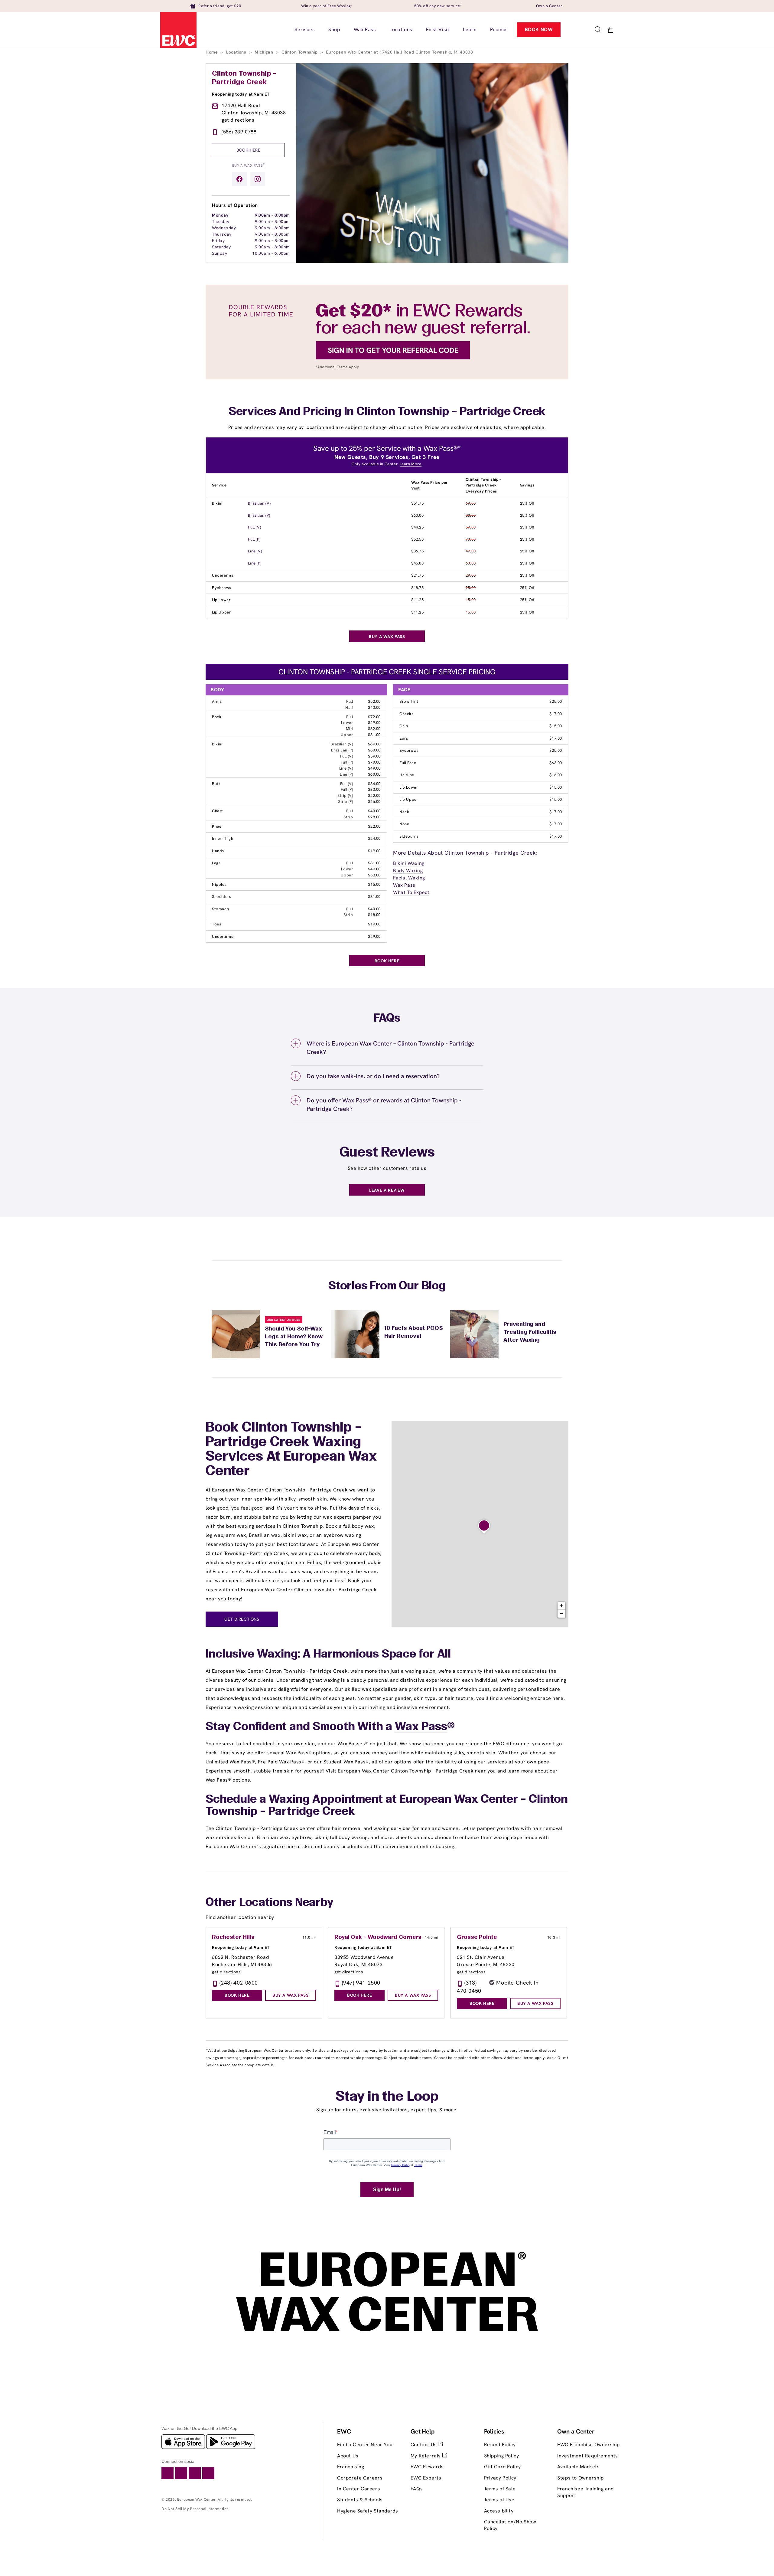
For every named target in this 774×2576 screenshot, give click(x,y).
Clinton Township (300, 52)
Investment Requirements (588, 2456)
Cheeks (407, 714)
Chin (404, 726)
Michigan (264, 52)
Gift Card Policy (503, 2467)
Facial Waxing (409, 878)
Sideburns (409, 836)
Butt (216, 784)
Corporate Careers (360, 2478)
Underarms (223, 575)
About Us (348, 2456)
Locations (237, 52)
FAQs (417, 2489)
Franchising (351, 2467)
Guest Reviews (387, 1153)
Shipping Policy (502, 2456)
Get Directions (242, 1619)
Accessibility (499, 2511)
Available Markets (578, 2467)
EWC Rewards (427, 2467)
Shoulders (221, 897)
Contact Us (424, 2445)
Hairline (407, 775)
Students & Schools (360, 2500)
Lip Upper (221, 612)
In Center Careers (359, 2489)
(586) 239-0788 (239, 132)
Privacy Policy (500, 2478)
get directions (238, 120)
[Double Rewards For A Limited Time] (387, 378)
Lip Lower (221, 600)
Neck (404, 812)
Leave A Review (387, 1190)
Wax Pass (404, 885)
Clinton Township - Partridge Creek (244, 78)
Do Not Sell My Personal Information (195, 2509)
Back (217, 717)
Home (212, 52)
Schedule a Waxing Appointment (294, 1800)
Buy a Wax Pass (249, 165)
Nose (404, 824)
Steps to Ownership (580, 2478)
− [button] (562, 1614)
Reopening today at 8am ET (363, 1947)
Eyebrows (222, 588)
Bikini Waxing (409, 863)
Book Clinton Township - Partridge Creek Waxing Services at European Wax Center (291, 1450)
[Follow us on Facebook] (239, 179)
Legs (216, 863)
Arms (217, 701)
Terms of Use (499, 2500)
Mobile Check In (517, 1983)
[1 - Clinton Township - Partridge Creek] (484, 1527)
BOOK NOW (539, 29)
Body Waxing (408, 871)
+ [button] (562, 1606)
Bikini (217, 503)
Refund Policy (500, 2445)
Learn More (411, 464)
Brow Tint (409, 701)
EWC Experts (426, 2478)
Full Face (408, 763)
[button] (597, 30)
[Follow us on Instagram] (258, 179)
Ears (404, 738)
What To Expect (411, 892)
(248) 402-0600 (239, 1983)
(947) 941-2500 (361, 1983)
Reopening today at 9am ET (241, 94)
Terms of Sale (500, 2489)
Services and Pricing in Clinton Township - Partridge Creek (387, 412)
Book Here (248, 150)
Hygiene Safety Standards (367, 2511)
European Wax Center (196, 2499)
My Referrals (426, 2456)
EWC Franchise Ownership (589, 2445)
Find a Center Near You (365, 2445)
